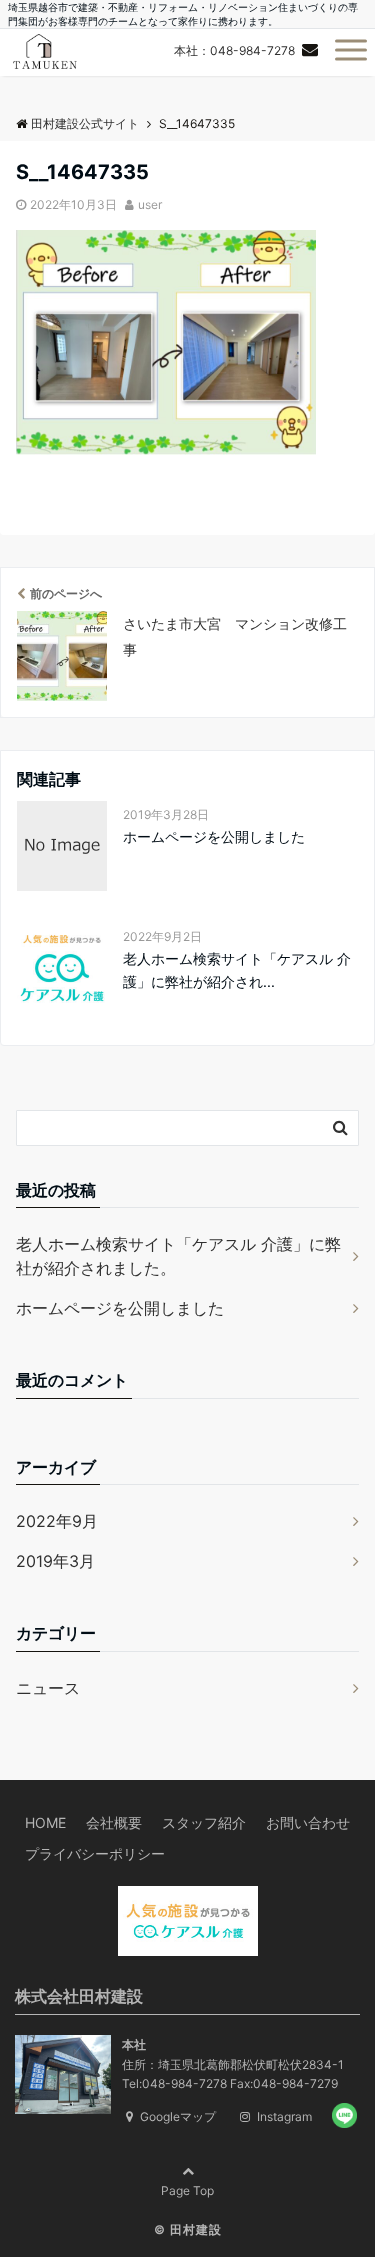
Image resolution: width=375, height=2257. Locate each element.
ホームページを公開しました (214, 836)
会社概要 (114, 1822)
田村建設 (196, 2229)
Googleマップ (176, 2116)
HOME (45, 1822)
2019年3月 (55, 1561)
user (150, 204)
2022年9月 (57, 1521)
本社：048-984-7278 (234, 50)
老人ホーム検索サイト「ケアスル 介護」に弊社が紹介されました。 (178, 1256)
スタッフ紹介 (204, 1822)
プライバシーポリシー (95, 1853)
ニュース (48, 1688)
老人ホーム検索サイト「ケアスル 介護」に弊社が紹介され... (237, 969)
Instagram (283, 2116)
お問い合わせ (308, 1822)
